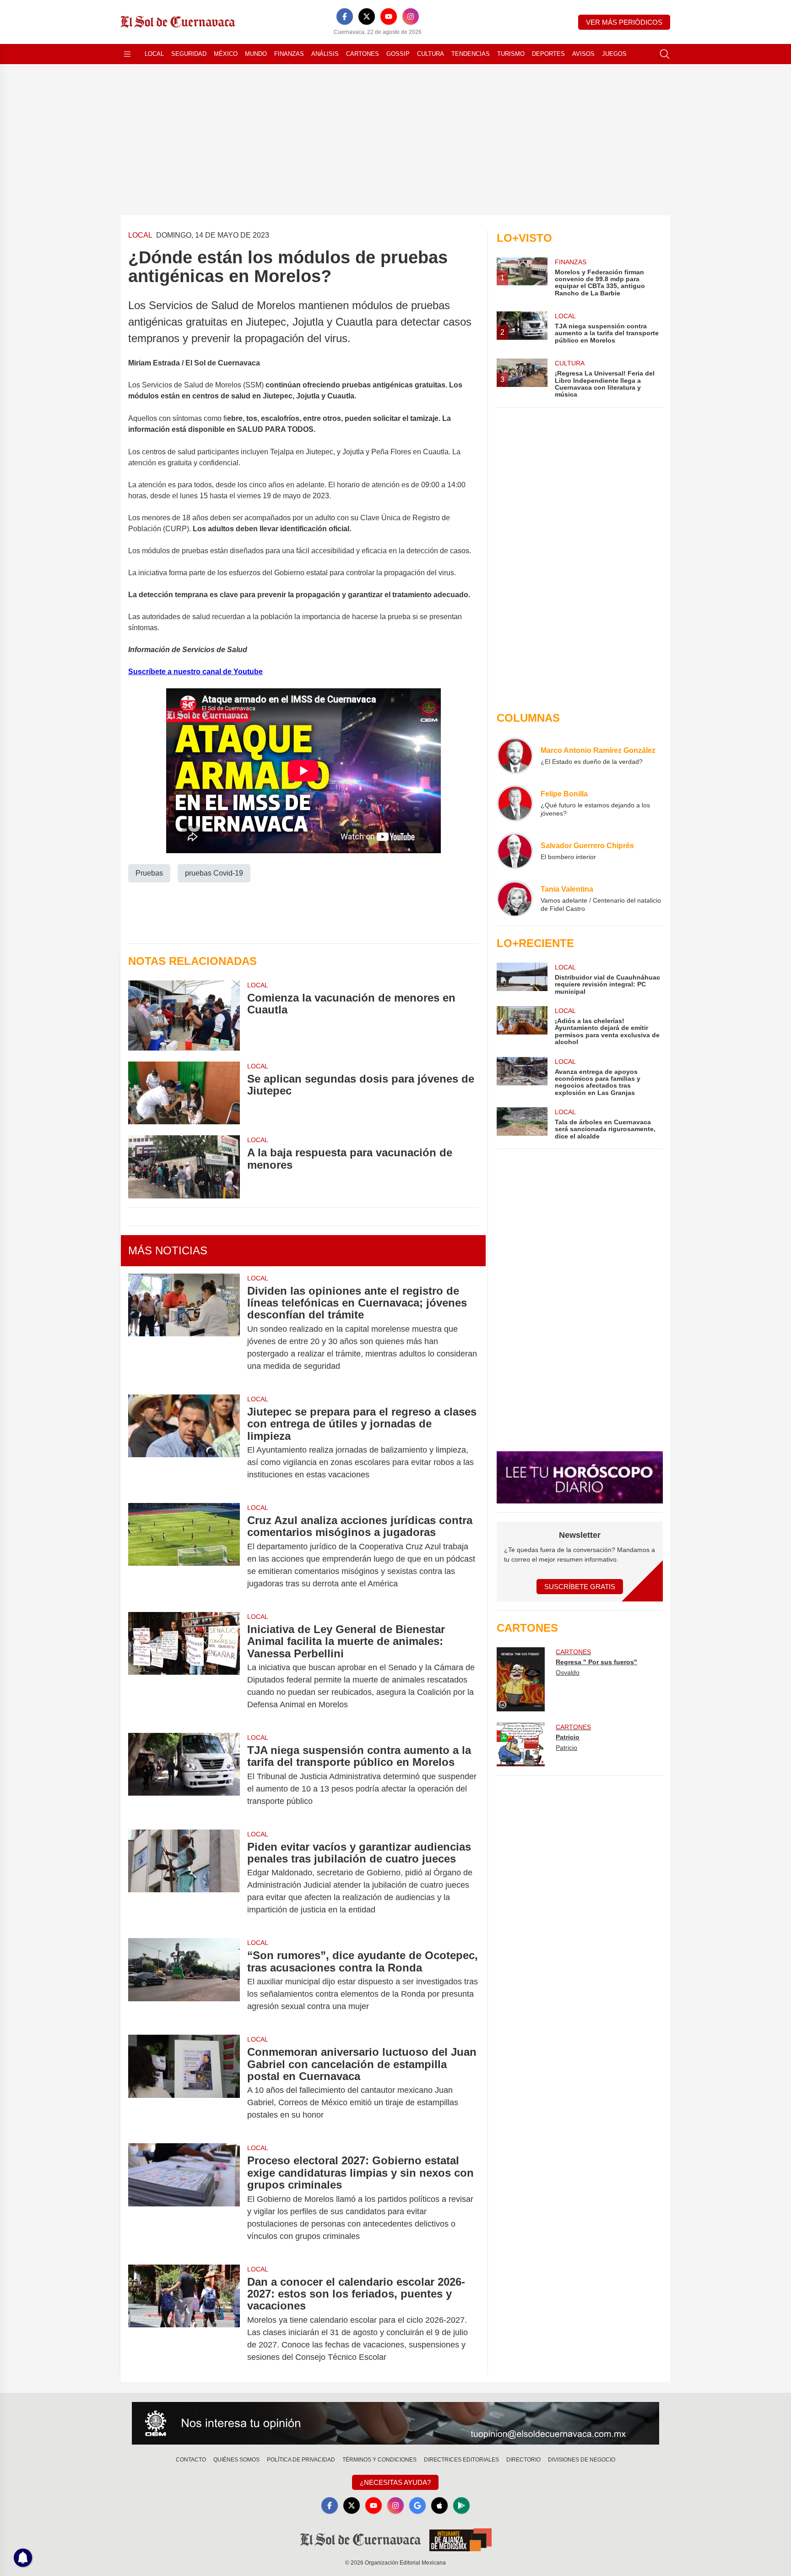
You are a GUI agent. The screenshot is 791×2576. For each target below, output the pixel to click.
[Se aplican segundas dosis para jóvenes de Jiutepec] (184, 1093)
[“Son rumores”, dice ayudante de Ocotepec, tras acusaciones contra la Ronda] (184, 1981)
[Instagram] (411, 16)
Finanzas (289, 54)
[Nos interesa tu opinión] (395, 2424)
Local (154, 54)
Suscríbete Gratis (580, 1587)
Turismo (511, 54)
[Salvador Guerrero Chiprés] (515, 851)
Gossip (398, 54)
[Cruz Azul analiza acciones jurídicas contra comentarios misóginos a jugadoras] (184, 1552)
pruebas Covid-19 (214, 873)
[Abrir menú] (127, 54)
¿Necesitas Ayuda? (395, 2482)
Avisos (583, 54)
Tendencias (471, 54)
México (226, 54)
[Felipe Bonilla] (515, 803)
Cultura (431, 54)
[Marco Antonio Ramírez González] (515, 756)
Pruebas (149, 873)
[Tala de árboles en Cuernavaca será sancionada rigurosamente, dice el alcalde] (522, 1124)
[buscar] (665, 54)
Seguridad (189, 54)
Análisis (325, 54)
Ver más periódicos (624, 22)
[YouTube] (389, 16)
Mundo (256, 54)
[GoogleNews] (417, 2505)
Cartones (363, 54)
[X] (367, 16)
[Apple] (439, 2505)
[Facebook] (345, 16)
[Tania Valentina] (515, 899)
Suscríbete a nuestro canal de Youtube (195, 672)
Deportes (548, 54)
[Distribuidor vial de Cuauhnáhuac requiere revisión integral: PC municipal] (522, 979)
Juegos (614, 54)
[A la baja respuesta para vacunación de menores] (184, 1167)
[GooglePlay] (461, 2505)
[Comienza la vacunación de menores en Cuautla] (184, 1016)
